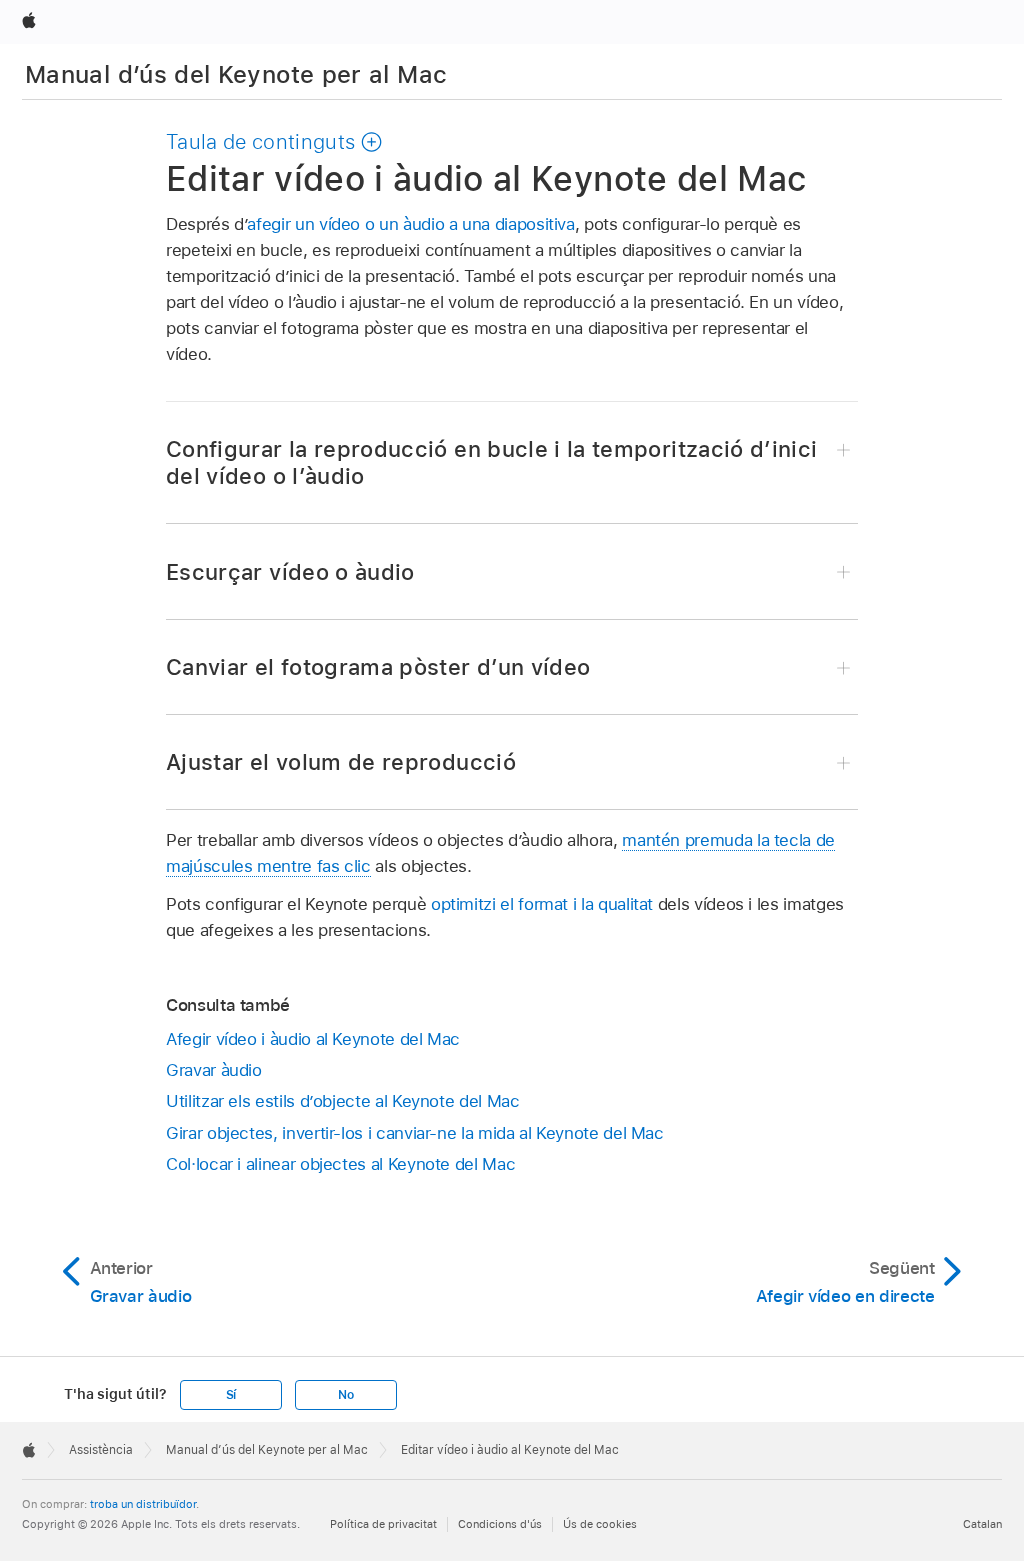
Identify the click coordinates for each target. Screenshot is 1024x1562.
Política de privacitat (383, 1524)
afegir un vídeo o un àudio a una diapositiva (410, 224)
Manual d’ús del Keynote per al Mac (236, 74)
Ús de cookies (600, 1524)
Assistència (101, 1450)
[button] (274, 142)
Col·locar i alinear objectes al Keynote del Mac (340, 1164)
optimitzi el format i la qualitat (542, 904)
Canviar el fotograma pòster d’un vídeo (378, 667)
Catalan (982, 1524)
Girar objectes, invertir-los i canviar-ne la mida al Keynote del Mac (415, 1133)
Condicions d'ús (500, 1524)
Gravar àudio (214, 1070)
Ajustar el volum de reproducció (341, 762)
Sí (231, 1395)
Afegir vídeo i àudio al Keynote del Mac (313, 1039)
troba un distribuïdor (143, 1504)
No (346, 1395)
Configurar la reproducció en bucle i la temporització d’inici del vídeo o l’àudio (491, 462)
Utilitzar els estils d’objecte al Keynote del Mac (343, 1101)
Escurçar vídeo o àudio (290, 572)
